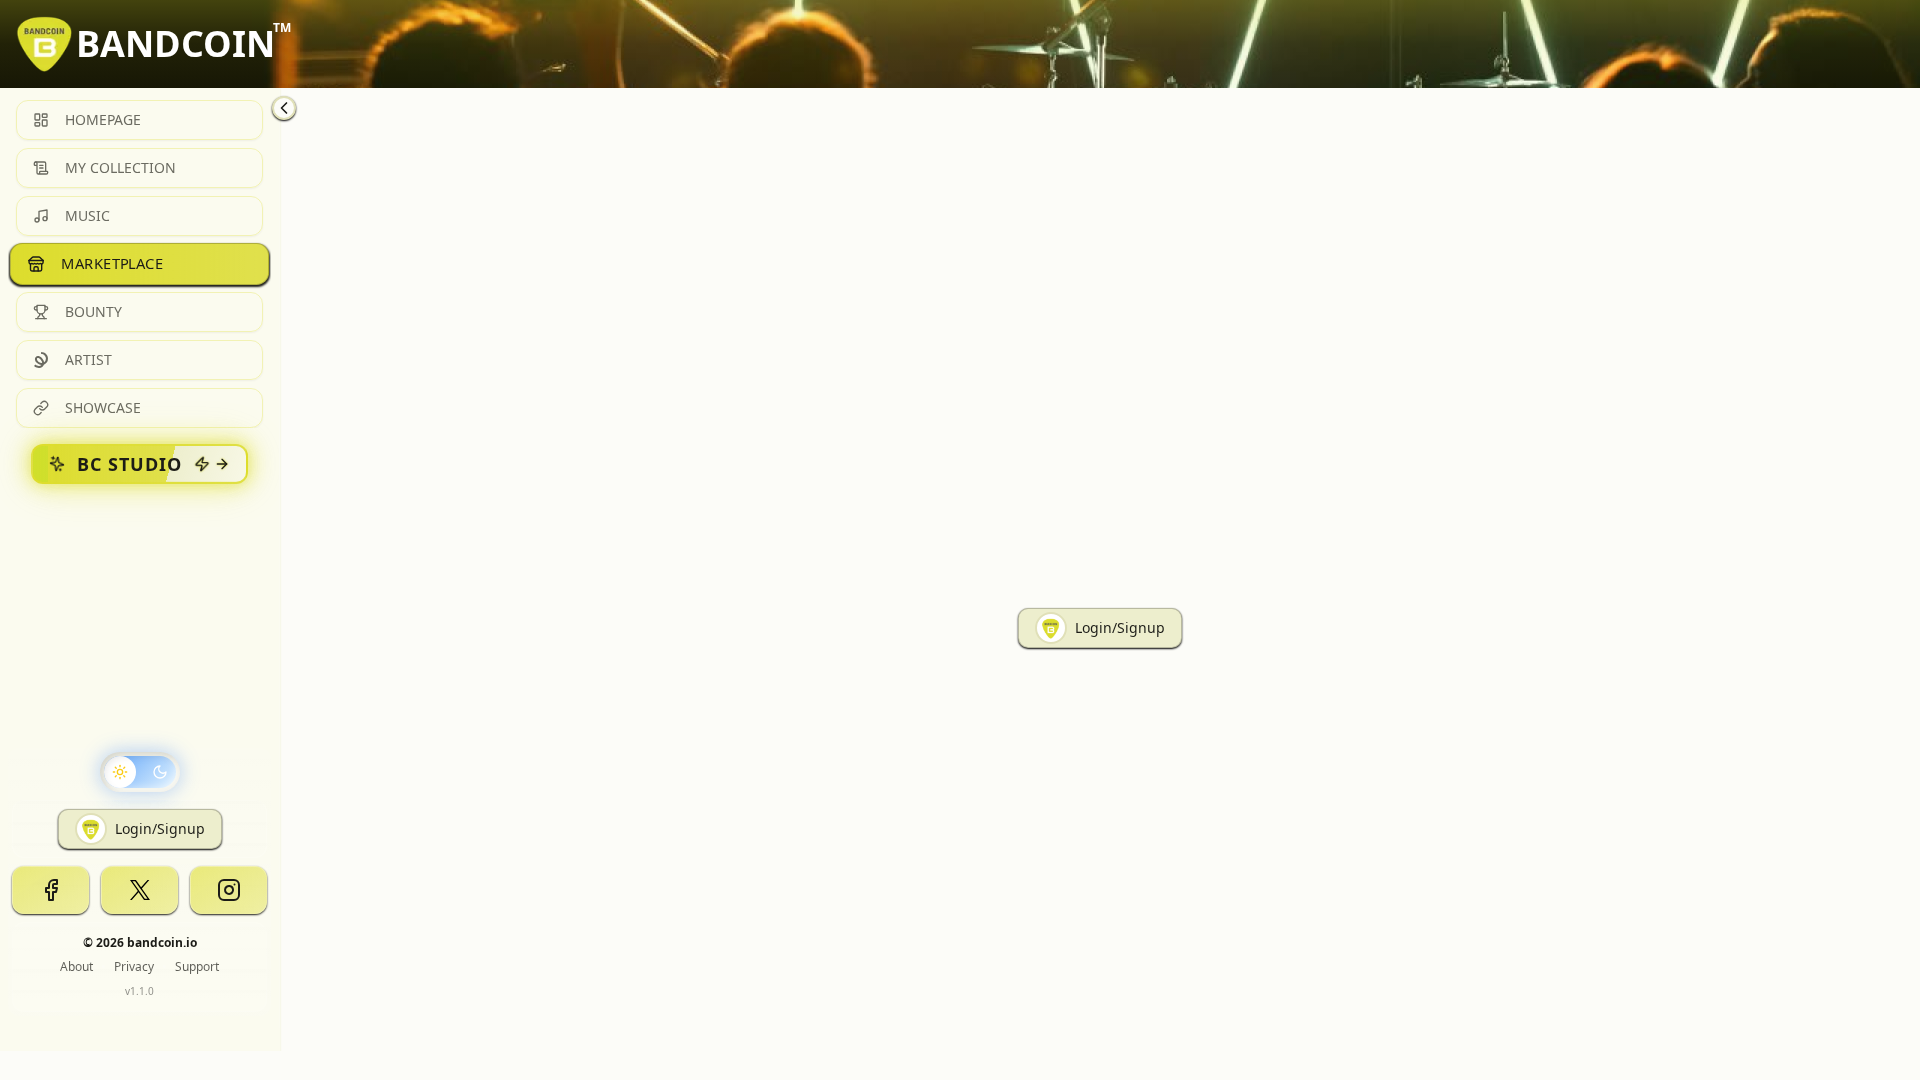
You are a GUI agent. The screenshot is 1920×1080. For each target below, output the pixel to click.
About (76, 967)
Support (197, 967)
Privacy (134, 967)
